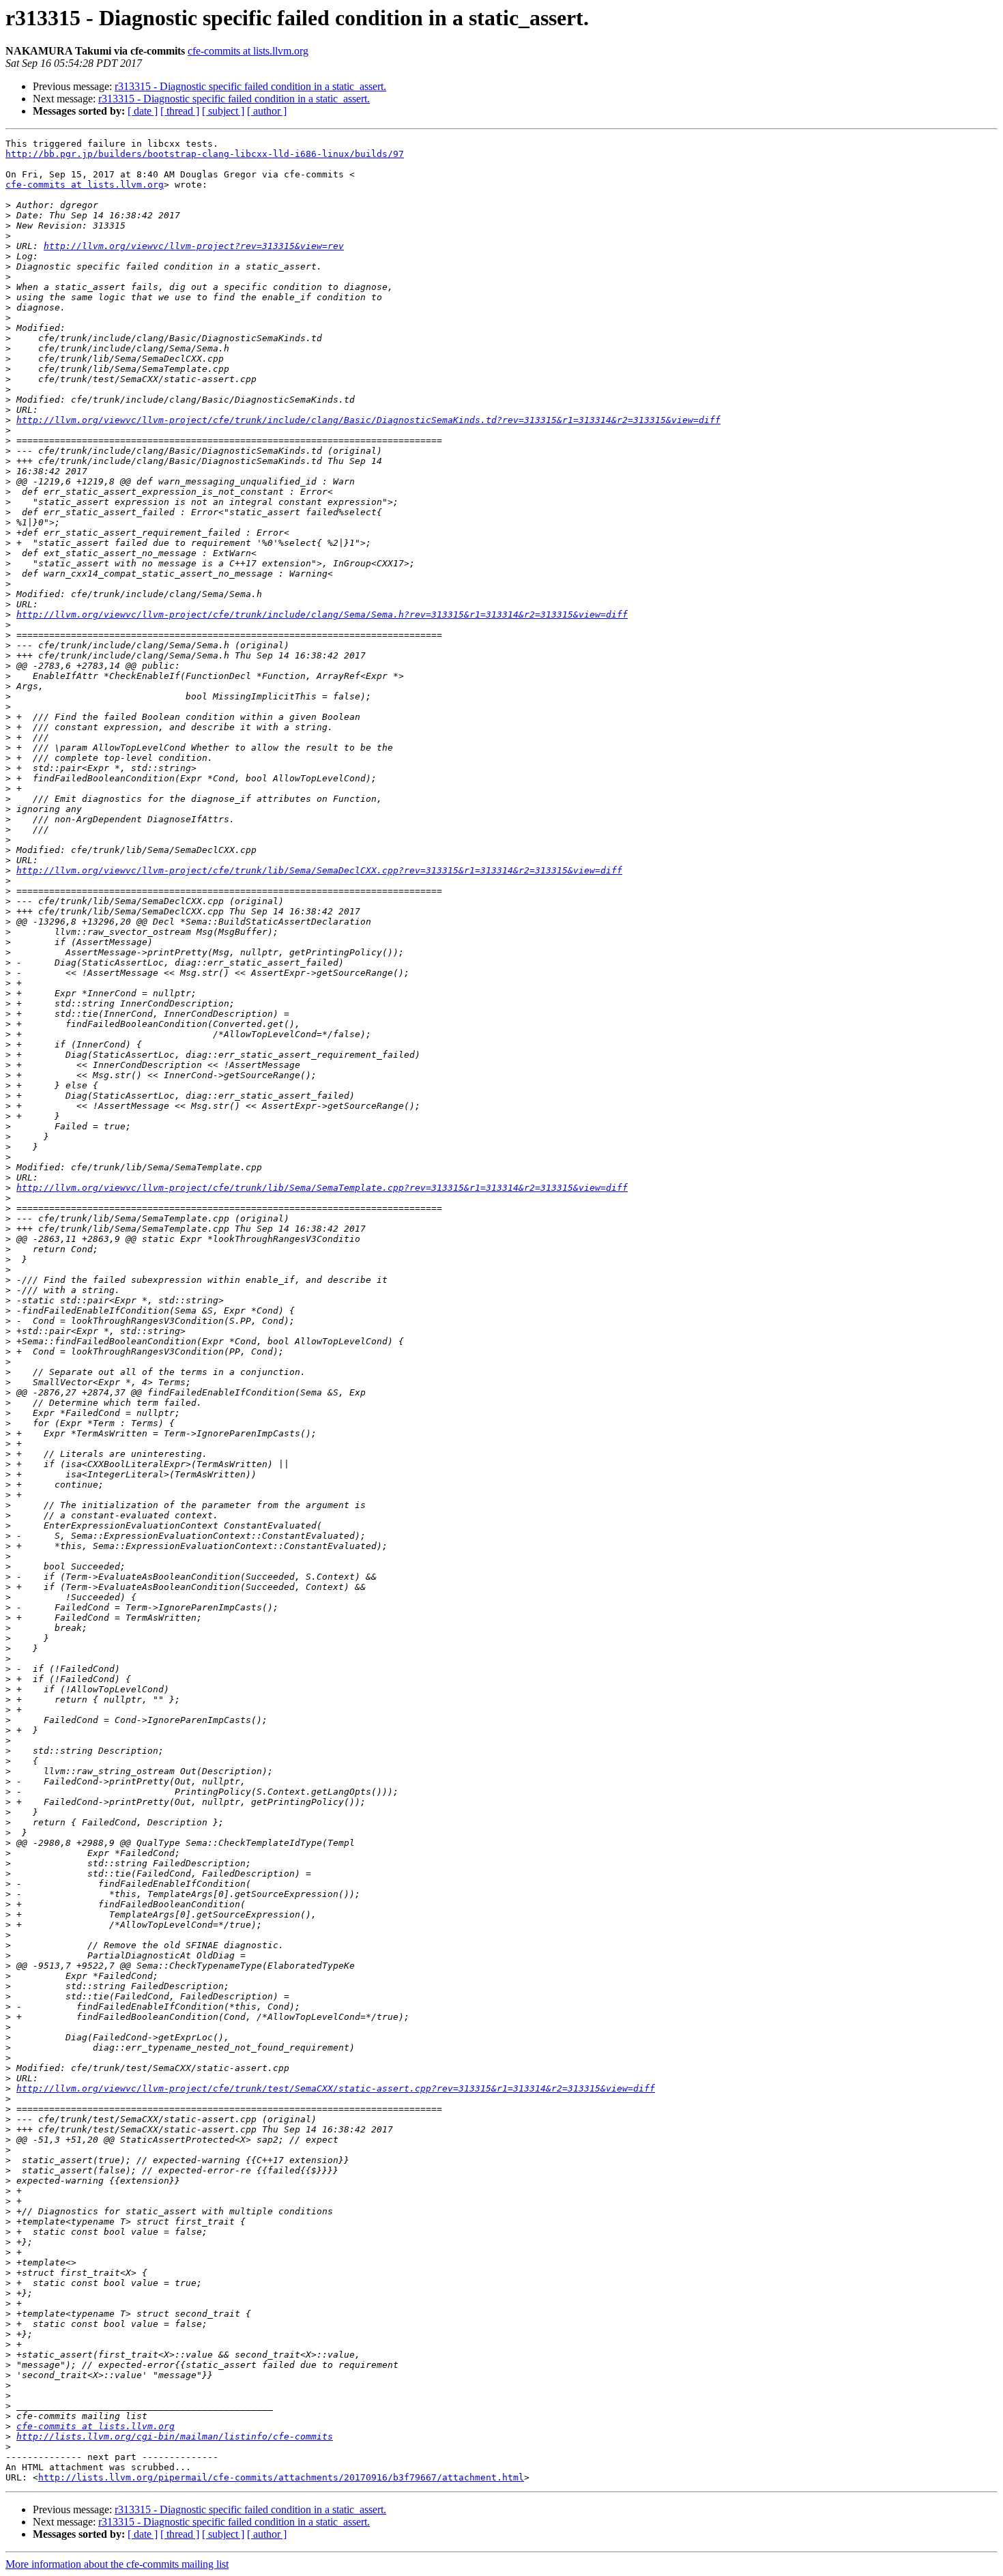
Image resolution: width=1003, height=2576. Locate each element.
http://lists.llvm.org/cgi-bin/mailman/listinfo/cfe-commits (175, 2436)
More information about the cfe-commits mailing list (117, 2564)
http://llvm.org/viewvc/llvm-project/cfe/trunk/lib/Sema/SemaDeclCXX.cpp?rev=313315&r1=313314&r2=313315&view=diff (319, 870)
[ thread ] (180, 111)
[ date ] (143, 111)
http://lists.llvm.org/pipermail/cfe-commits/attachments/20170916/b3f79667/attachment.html (281, 2477)
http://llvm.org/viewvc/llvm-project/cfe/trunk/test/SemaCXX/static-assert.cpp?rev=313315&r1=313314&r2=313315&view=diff (336, 2088)
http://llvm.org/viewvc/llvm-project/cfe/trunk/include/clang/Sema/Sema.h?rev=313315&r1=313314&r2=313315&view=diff (322, 614)
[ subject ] (223, 111)
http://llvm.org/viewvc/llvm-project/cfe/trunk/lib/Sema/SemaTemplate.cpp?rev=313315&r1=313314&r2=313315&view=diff (322, 1188)
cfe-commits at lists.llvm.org (248, 51)
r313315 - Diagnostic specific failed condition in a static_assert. (250, 86)
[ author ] (267, 111)
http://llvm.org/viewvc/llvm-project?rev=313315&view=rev (194, 246)
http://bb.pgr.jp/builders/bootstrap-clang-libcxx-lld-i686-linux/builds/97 (205, 154)
